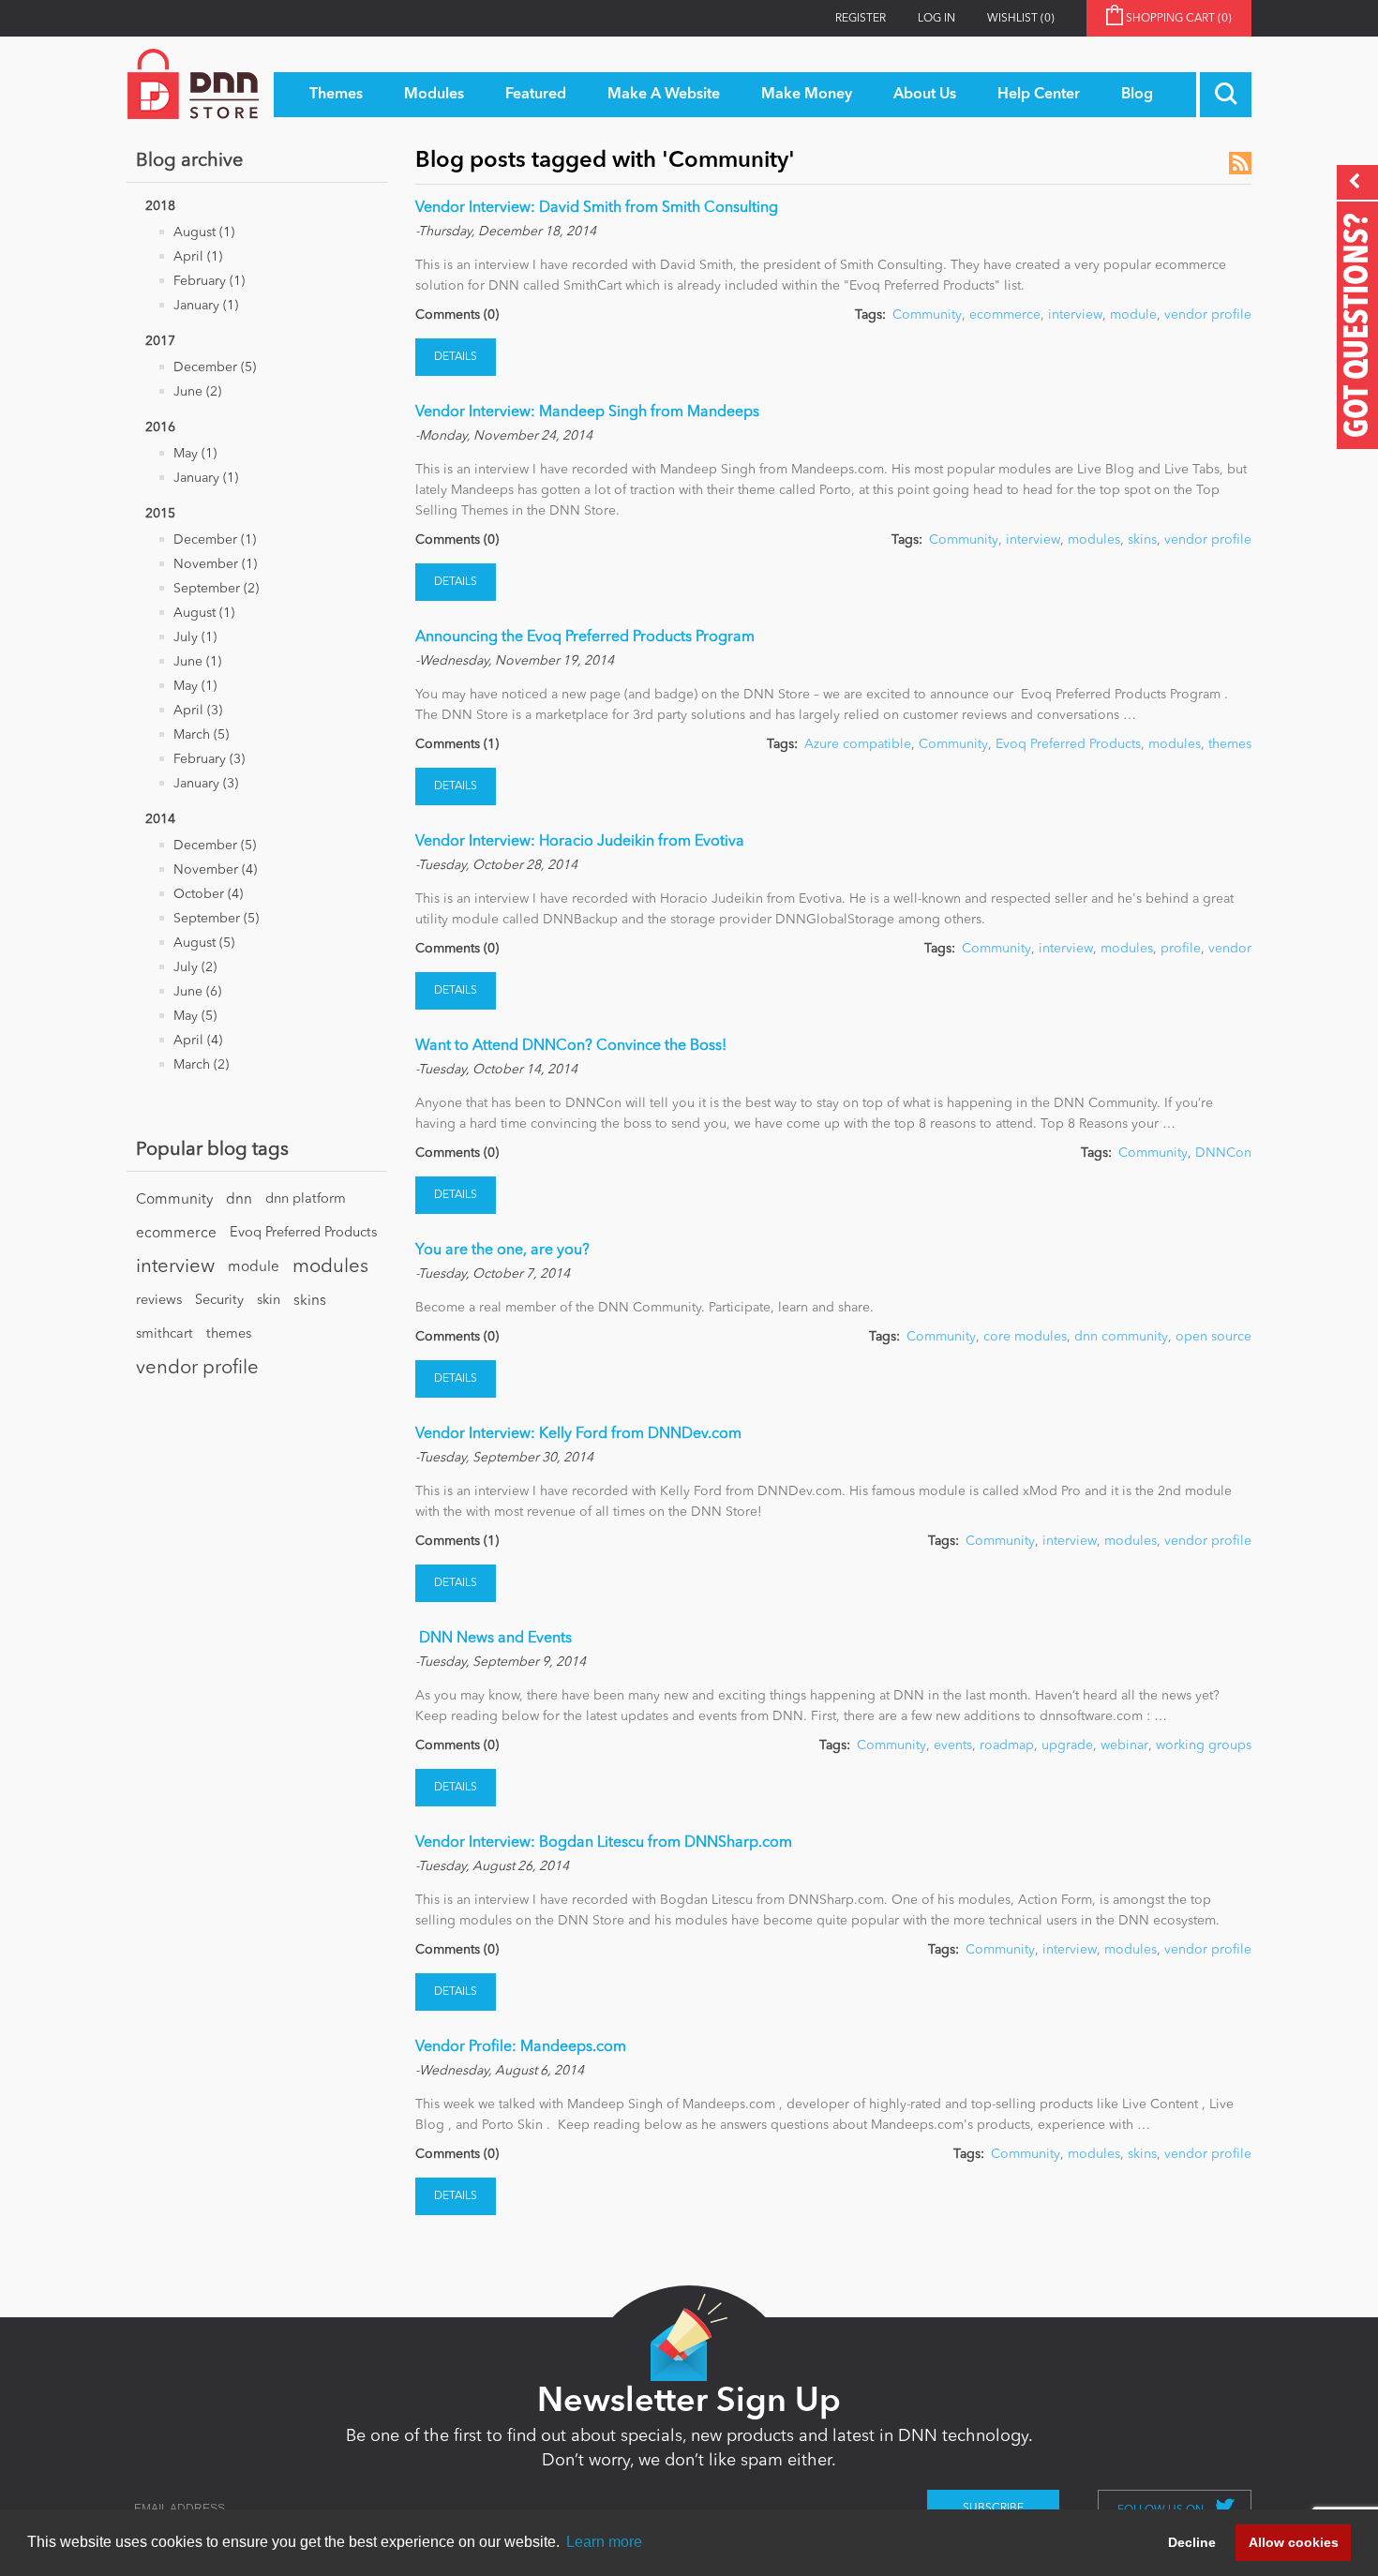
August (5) (204, 943)
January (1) (206, 306)
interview (175, 1267)
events (953, 1745)
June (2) (197, 392)
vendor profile (197, 1369)
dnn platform (306, 1199)
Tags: (870, 315)
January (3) (206, 784)
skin (269, 1301)
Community (174, 1200)
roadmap (1007, 1745)
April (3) (198, 711)
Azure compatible (858, 744)
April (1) (198, 257)
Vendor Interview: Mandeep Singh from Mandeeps (587, 412)
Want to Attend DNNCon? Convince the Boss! (571, 1046)
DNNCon (1223, 1153)
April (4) (198, 1041)
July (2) (195, 967)
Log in (936, 19)
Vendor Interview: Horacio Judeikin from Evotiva (580, 842)
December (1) (215, 540)
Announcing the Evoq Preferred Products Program (585, 637)
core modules (1025, 1337)
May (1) (195, 454)
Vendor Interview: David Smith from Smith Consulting (597, 208)
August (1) (204, 232)
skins (310, 1301)
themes (229, 1334)
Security (219, 1301)
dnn (239, 1200)
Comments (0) (457, 315)
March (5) (201, 735)
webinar (1124, 1745)
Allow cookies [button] (1294, 2542)
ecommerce (176, 1234)
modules (330, 1267)
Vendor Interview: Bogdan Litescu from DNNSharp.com (604, 1843)
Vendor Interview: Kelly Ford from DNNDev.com (578, 1434)
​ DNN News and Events (494, 1639)
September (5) (216, 919)
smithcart (165, 1334)
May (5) (195, 1016)
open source (1213, 1337)
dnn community (1121, 1337)
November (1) (215, 564)
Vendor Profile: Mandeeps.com (521, 2047)
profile (1181, 949)
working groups (1204, 1745)
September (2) (216, 589)
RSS (1240, 163)
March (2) (201, 1065)
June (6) (197, 992)
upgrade (1067, 1745)
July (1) (195, 637)
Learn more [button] (604, 2542)
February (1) (209, 281)
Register (861, 19)
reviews (159, 1301)
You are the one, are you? (502, 1251)
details (456, 357)
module (254, 1267)
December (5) (215, 367)
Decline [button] (1192, 2542)
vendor (1230, 949)
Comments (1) (457, 744)
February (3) (209, 759)
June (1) (197, 662)
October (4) (208, 894)
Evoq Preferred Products (303, 1233)
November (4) (215, 870)
